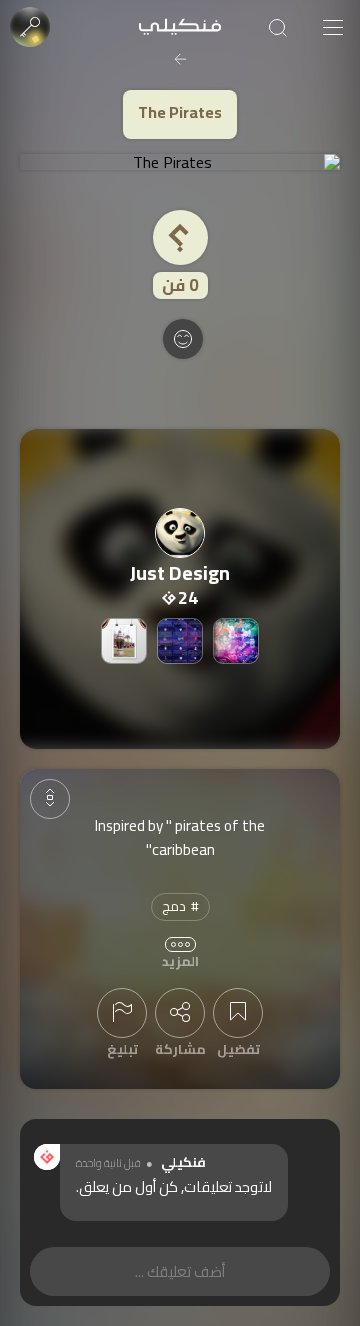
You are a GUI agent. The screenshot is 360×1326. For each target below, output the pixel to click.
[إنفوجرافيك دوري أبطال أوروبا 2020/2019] (180, 641)
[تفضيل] (238, 1013)
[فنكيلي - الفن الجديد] (180, 27)
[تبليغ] (122, 1013)
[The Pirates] (180, 162)
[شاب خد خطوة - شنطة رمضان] (124, 641)
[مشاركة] (180, 1013)
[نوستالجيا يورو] (236, 641)
